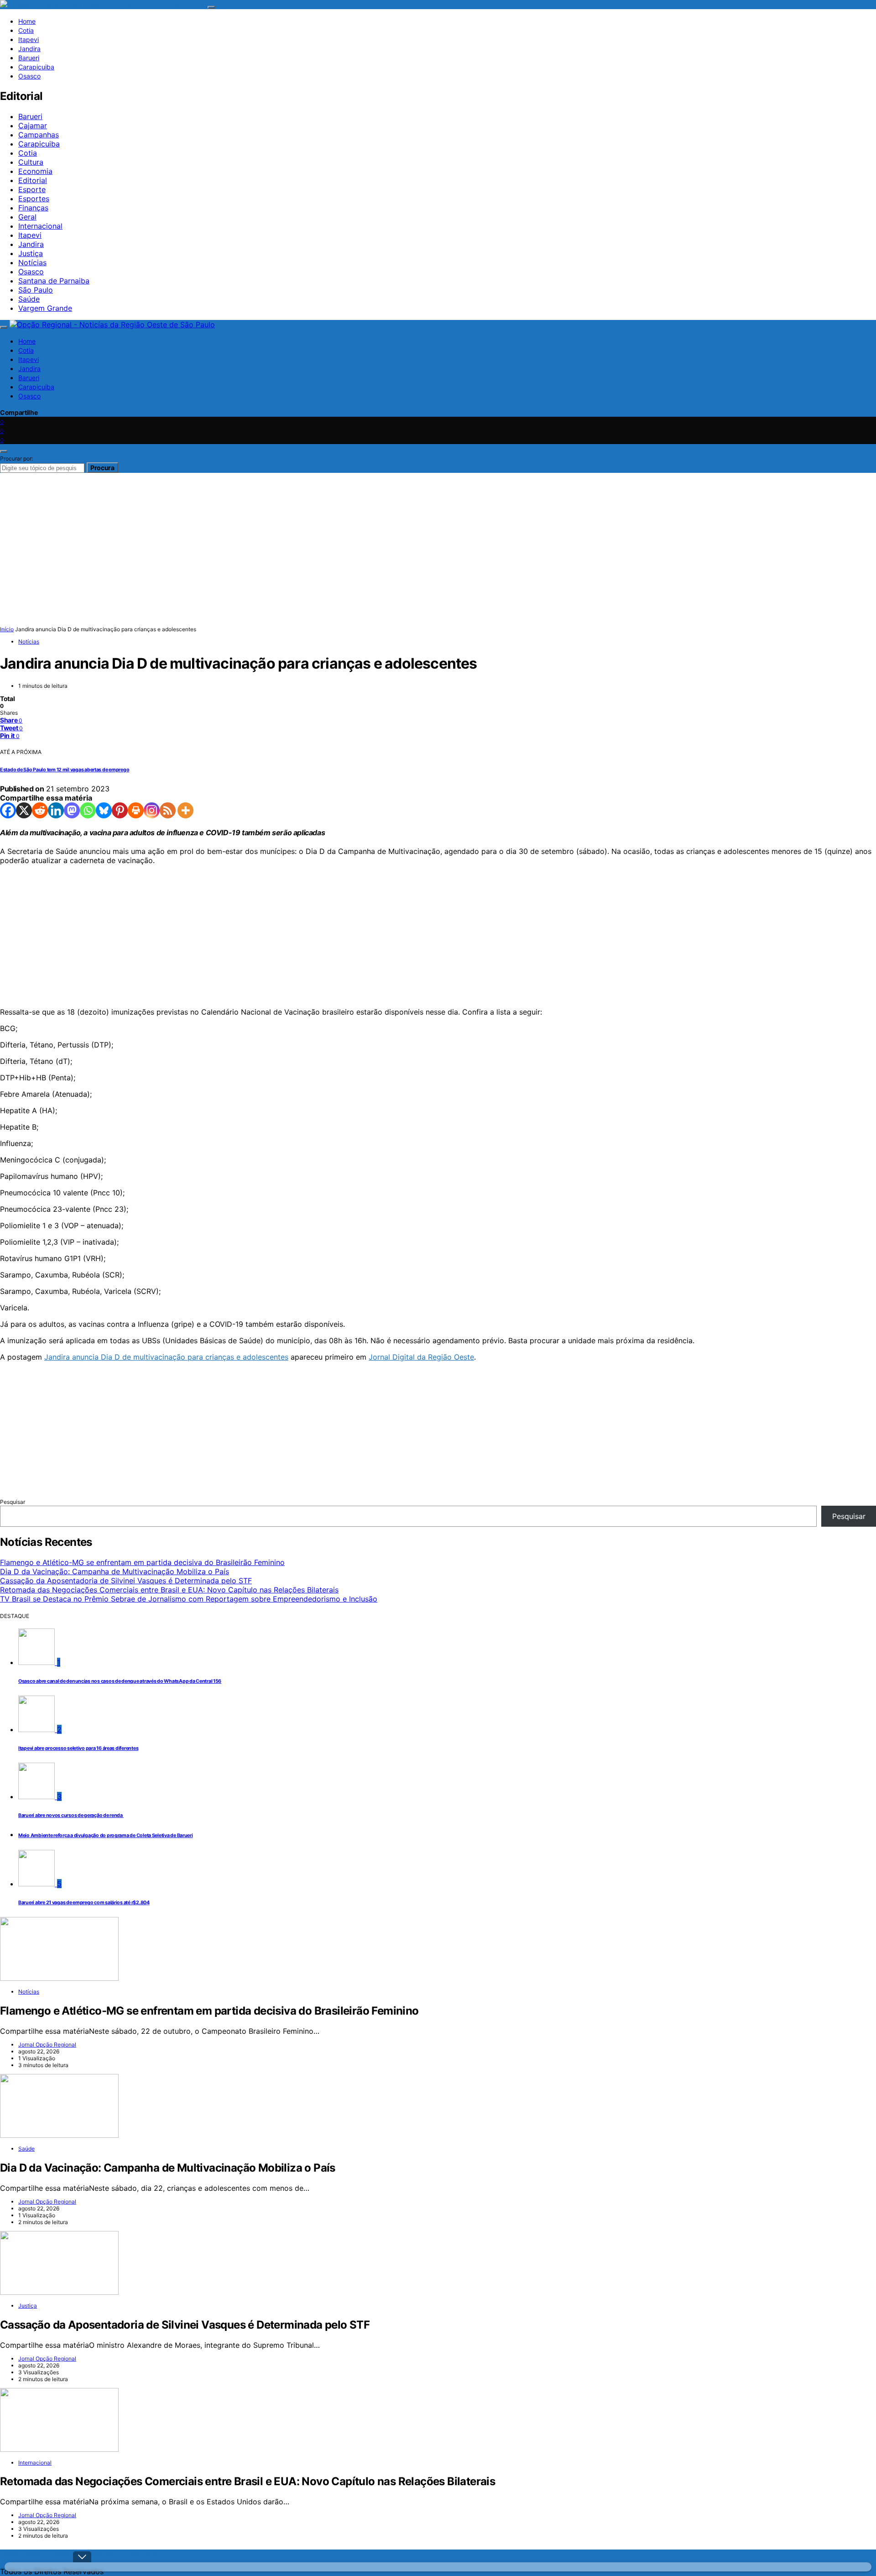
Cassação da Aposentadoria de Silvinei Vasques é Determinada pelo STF (126, 1581)
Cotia (26, 30)
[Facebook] (8, 810)
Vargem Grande (45, 308)
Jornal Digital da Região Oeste (421, 1357)
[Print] (136, 810)
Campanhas (39, 135)
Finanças (33, 208)
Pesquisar (13, 1502)
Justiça (31, 253)
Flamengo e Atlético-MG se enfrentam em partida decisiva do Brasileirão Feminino (142, 1562)
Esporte (32, 189)
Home (27, 21)
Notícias (32, 262)
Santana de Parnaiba (54, 281)
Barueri (29, 58)
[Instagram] (152, 810)
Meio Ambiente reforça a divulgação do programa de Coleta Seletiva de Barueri (106, 1835)
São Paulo (36, 290)
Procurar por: (16, 458)
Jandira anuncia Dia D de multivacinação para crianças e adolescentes (166, 1357)
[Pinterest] (120, 810)
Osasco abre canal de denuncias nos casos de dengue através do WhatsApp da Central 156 (120, 1681)
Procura (102, 468)
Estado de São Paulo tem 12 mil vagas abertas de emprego (65, 770)
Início (7, 629)
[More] (185, 810)
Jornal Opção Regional (47, 2045)
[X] (24, 810)
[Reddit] (40, 810)
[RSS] (168, 810)
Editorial (33, 180)
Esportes (34, 199)
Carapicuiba (36, 67)
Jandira (29, 49)
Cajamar (33, 126)
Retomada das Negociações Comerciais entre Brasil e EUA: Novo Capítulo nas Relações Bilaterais (169, 1590)
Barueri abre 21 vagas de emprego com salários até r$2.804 (84, 1903)
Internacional (40, 226)
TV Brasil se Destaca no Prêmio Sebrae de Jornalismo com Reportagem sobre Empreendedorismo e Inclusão (189, 1599)
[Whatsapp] (88, 810)
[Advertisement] (274, 936)
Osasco (29, 76)
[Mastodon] (72, 810)
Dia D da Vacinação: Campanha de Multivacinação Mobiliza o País (115, 1571)
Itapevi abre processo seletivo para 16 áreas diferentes (78, 1748)
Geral (27, 217)
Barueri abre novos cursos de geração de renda (71, 1815)
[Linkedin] (56, 810)
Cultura (31, 162)
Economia (35, 171)
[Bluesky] (104, 810)
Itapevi (29, 39)
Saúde (29, 299)
